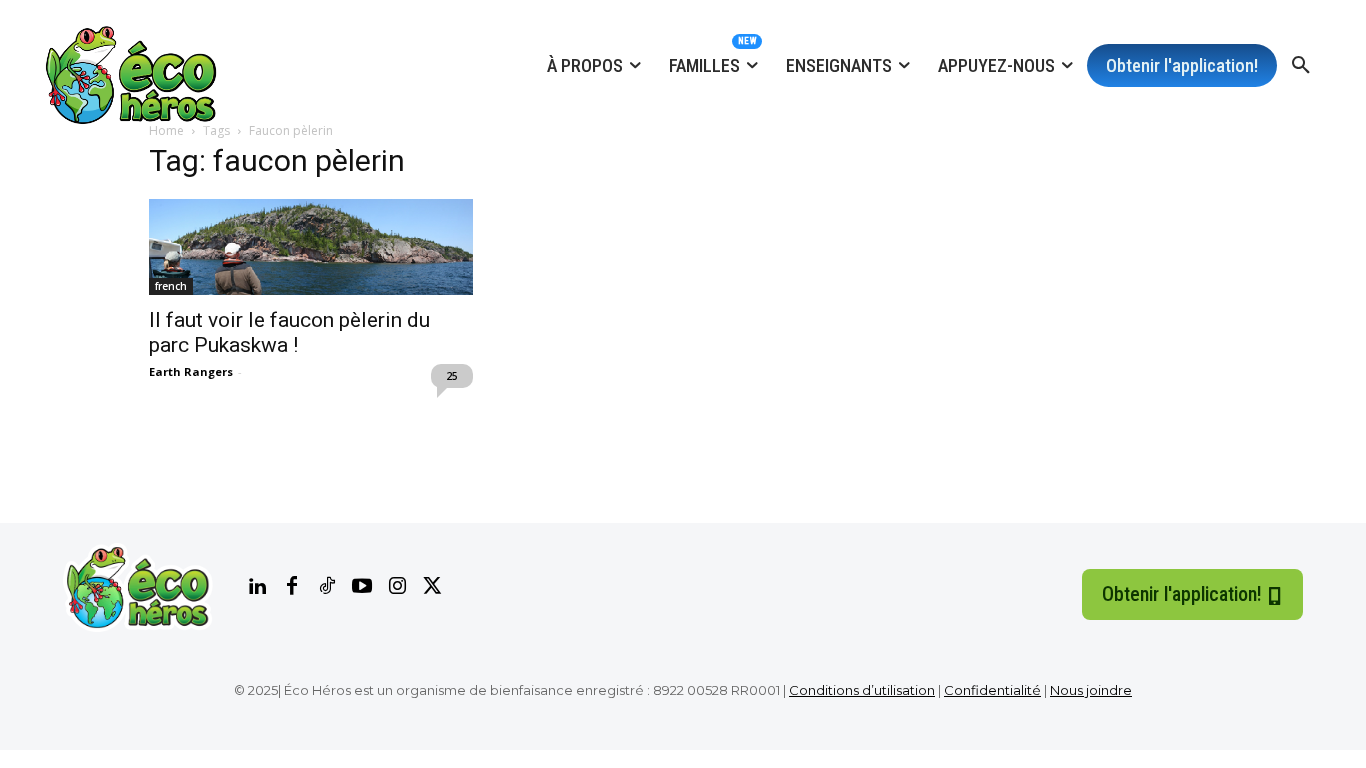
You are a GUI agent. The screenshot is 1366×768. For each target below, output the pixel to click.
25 (452, 376)
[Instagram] (397, 587)
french (171, 286)
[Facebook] (292, 587)
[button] (1301, 66)
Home (166, 130)
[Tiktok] (327, 587)
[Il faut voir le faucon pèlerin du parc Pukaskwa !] (311, 247)
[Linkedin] (257, 587)
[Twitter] (432, 587)
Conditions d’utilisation (862, 690)
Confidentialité (992, 690)
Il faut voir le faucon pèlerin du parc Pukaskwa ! (289, 332)
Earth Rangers (191, 371)
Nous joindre (1091, 690)
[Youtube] (362, 587)
